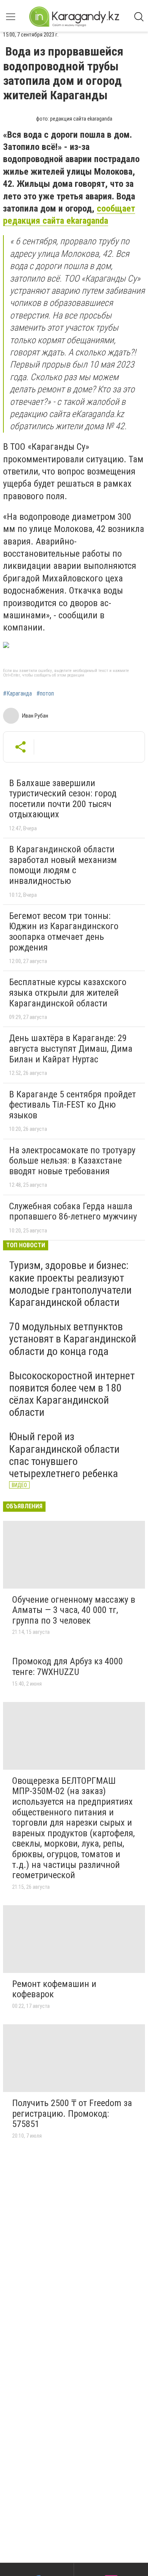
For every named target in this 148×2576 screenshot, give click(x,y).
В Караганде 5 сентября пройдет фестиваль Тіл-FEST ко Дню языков (72, 1105)
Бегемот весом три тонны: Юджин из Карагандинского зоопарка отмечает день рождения (64, 932)
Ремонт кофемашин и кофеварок (54, 1989)
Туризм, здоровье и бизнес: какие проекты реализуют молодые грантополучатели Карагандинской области (70, 1284)
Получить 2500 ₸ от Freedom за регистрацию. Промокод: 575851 (72, 2113)
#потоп (45, 694)
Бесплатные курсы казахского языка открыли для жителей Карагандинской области (68, 993)
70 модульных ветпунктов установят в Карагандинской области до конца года (73, 1339)
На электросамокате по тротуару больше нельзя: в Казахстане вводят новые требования (72, 1161)
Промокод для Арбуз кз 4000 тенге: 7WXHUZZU (68, 1667)
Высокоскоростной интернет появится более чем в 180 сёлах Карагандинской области (72, 1394)
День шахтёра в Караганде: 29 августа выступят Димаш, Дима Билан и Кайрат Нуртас (71, 1048)
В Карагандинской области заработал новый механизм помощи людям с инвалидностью (63, 865)
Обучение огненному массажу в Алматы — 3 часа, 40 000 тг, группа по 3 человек (74, 1610)
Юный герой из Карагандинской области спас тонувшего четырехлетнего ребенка (64, 1455)
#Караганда (17, 694)
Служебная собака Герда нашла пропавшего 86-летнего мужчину (73, 1212)
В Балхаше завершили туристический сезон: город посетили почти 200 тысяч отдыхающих (63, 799)
